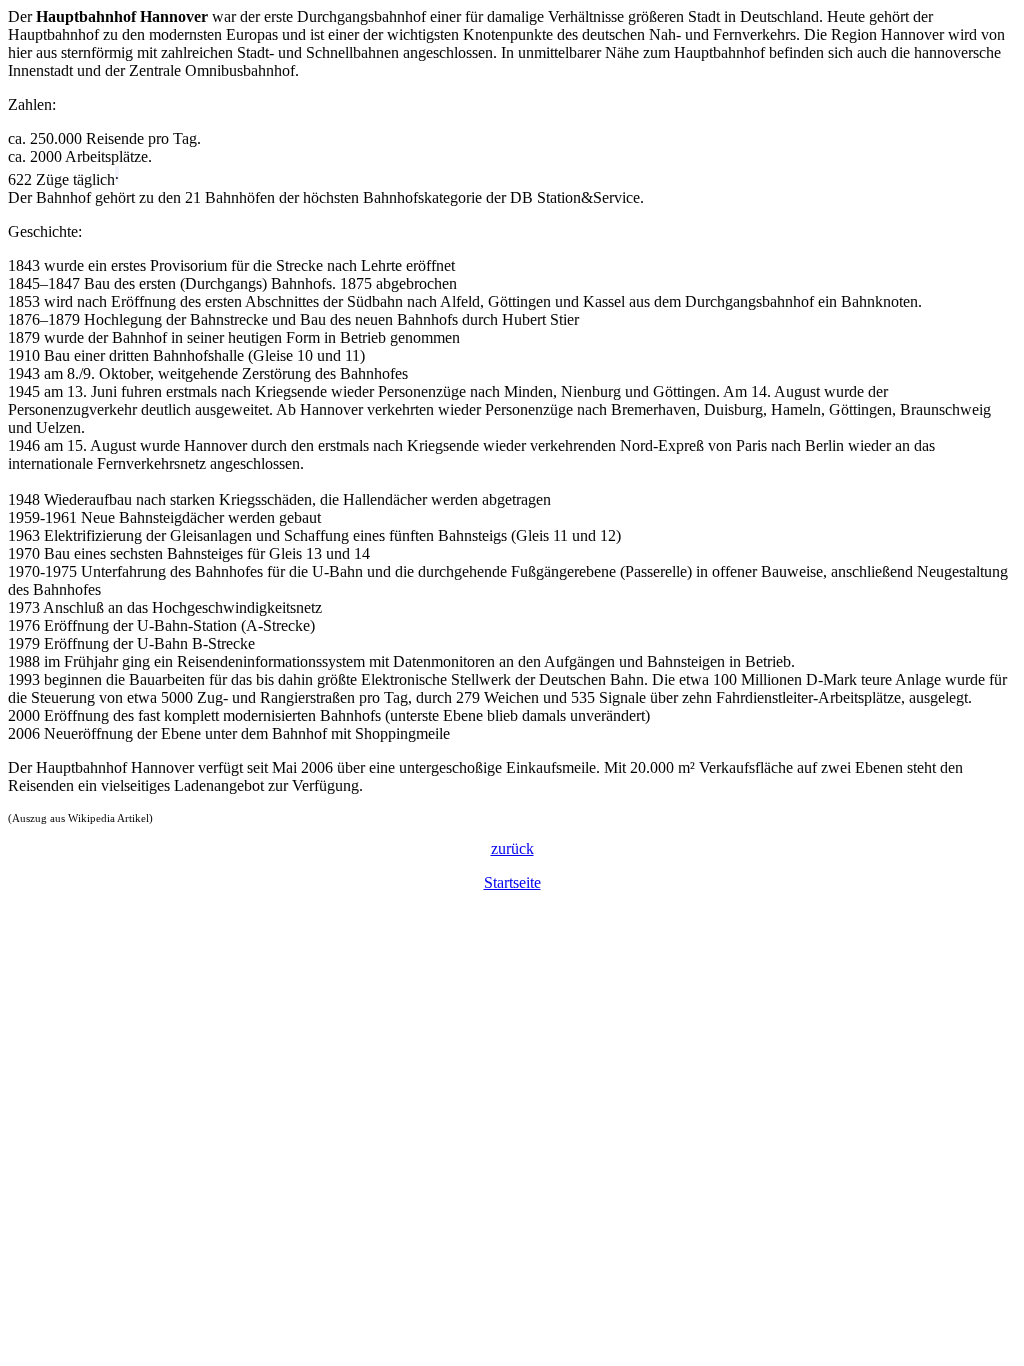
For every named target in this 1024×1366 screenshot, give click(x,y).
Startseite (512, 882)
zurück (512, 848)
